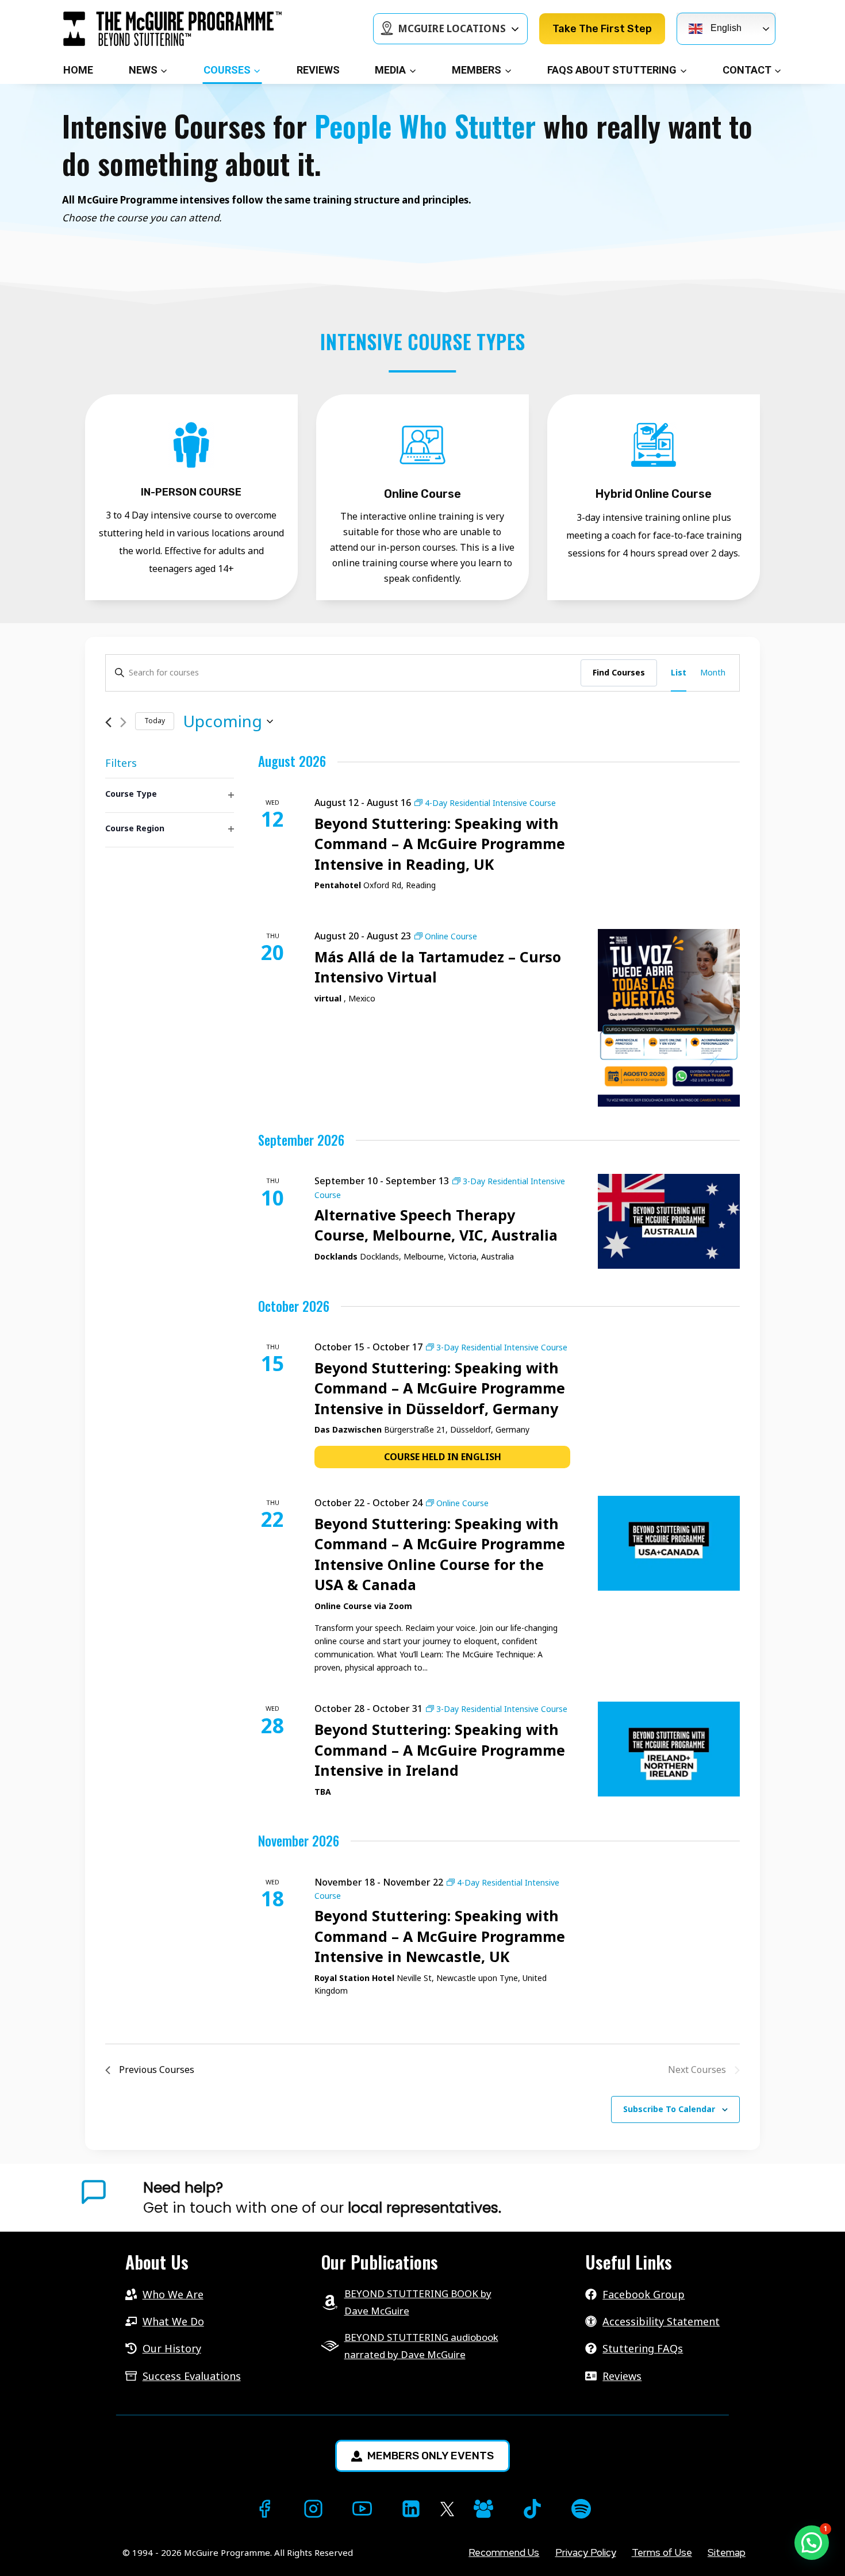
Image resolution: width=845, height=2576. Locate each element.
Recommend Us (504, 2552)
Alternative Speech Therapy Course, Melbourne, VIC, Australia (436, 1225)
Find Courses (619, 672)
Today (155, 721)
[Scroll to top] (21, 2548)
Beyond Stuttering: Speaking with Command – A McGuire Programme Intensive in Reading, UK (440, 844)
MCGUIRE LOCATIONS (452, 28)
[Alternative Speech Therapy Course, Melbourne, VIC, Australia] (669, 1221)
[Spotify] (581, 2509)
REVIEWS (318, 70)
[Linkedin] (411, 2509)
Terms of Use (662, 2552)
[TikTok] (532, 2509)
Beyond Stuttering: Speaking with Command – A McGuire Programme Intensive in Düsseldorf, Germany (440, 1388)
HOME (78, 70)
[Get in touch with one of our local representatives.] (463, 2198)
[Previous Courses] (108, 722)
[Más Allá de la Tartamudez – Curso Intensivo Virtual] (669, 1018)
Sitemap (727, 2552)
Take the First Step (602, 29)
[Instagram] (313, 2509)
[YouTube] (362, 2509)
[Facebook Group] (483, 2509)
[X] (447, 2509)
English (725, 28)
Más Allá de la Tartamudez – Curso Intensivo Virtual (438, 967)
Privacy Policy (586, 2552)
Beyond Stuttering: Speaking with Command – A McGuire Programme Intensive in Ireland (440, 1750)
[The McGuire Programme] (172, 29)
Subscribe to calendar (669, 2109)
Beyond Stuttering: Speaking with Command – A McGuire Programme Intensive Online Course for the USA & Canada (440, 1554)
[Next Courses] (123, 722)
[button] (812, 2543)
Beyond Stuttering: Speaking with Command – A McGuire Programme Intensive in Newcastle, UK (440, 1936)
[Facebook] (264, 2509)
